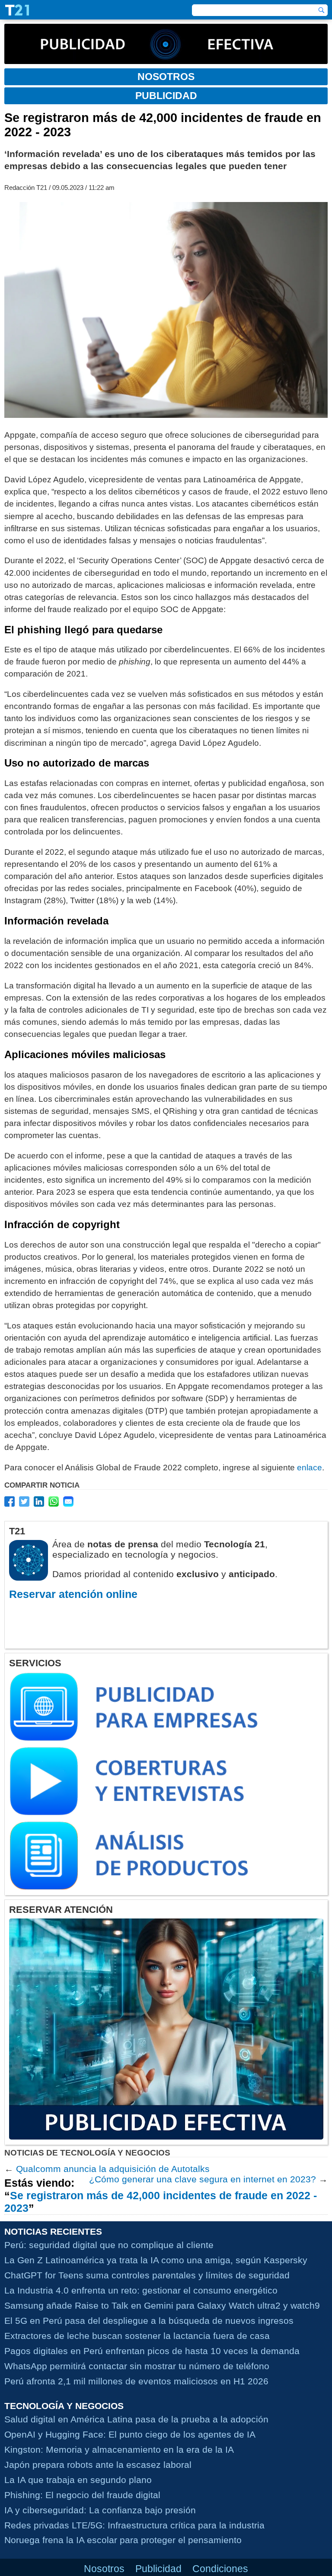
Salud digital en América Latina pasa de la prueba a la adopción (136, 2419)
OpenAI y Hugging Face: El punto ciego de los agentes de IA (130, 2434)
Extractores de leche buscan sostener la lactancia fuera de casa (137, 2336)
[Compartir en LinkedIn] (39, 1501)
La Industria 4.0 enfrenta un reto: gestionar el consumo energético (141, 2290)
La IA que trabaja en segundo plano (78, 2480)
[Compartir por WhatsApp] (54, 1501)
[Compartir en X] (24, 1501)
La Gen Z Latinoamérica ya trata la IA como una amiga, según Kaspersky (156, 2260)
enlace (310, 1468)
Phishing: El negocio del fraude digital (82, 2495)
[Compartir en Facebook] (10, 1501)
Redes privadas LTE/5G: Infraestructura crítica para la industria (134, 2525)
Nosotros (104, 2569)
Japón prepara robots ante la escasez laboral (98, 2465)
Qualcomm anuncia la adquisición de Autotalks (113, 2169)
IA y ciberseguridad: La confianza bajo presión (100, 2510)
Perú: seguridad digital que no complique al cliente (109, 2245)
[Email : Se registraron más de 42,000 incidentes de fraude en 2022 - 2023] (68, 1501)
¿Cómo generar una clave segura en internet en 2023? (203, 2179)
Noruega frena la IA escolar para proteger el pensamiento (123, 2540)
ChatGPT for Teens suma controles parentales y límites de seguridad (147, 2275)
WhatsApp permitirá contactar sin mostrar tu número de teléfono (137, 2366)
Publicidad (158, 2569)
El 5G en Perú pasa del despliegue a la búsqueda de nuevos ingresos (149, 2321)
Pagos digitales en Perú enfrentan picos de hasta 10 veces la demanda (152, 2351)
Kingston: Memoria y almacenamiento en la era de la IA (119, 2449)
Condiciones (220, 2569)
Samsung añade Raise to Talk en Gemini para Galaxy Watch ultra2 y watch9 (162, 2305)
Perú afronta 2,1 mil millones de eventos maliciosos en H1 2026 (136, 2381)
